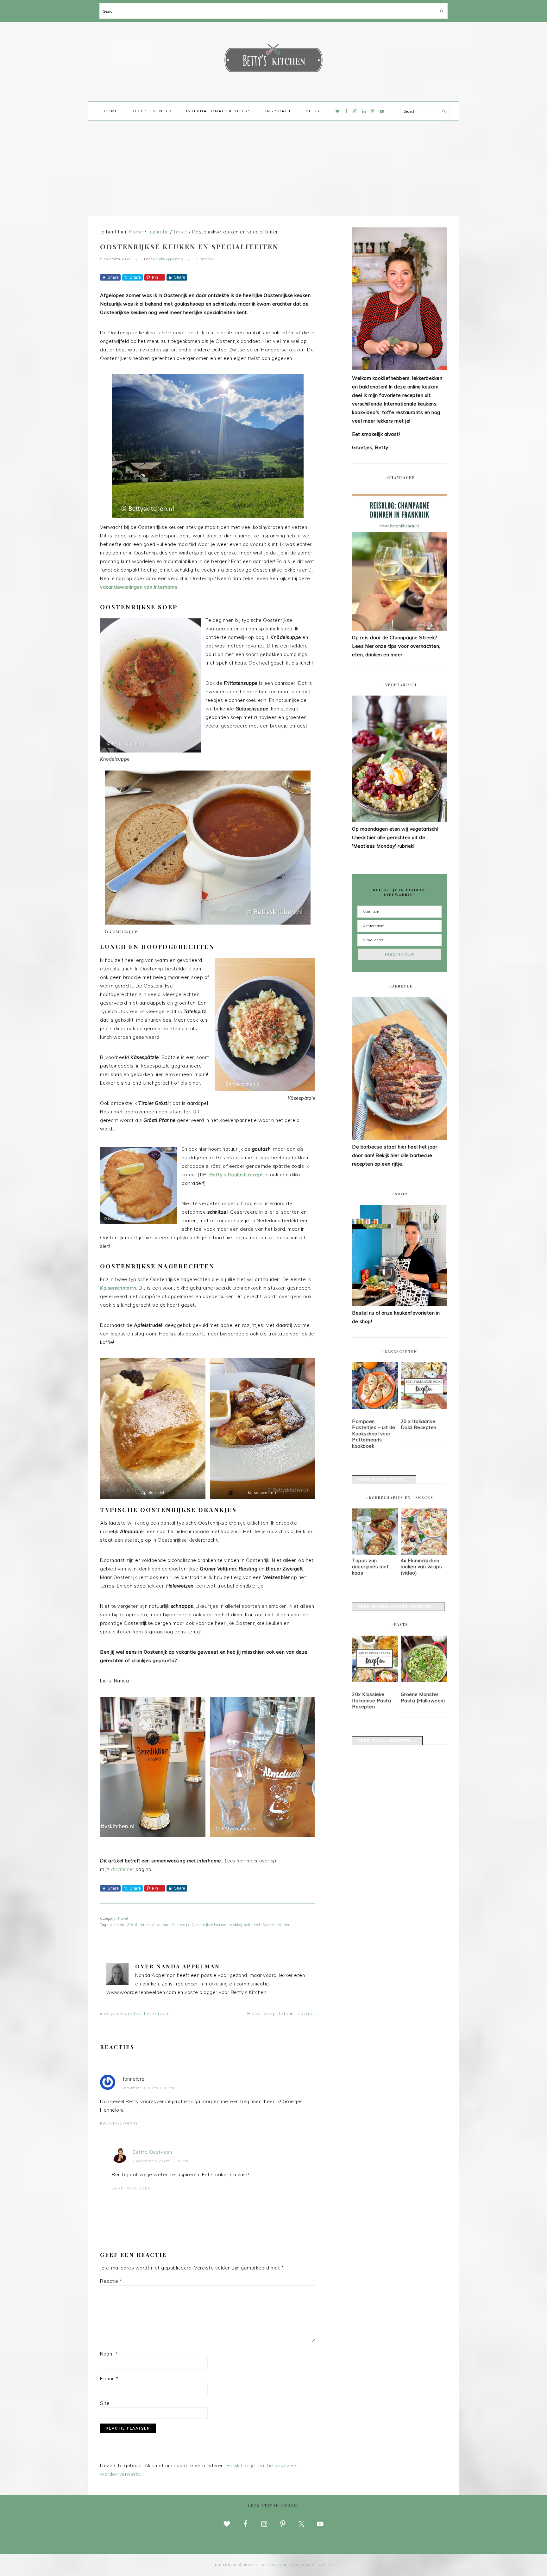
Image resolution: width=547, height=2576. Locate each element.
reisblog (235, 1925)
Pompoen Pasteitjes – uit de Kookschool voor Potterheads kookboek (374, 1434)
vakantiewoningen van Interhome (139, 587)
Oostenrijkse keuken (209, 1925)
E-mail (109, 2378)
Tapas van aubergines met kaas (370, 1567)
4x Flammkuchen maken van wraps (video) (421, 1567)
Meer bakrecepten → (384, 1480)
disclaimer (123, 1869)
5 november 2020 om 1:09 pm (147, 2088)
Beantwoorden (120, 2124)
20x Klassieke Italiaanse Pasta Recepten (371, 1700)
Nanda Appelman (155, 1925)
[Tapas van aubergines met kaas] (375, 1553)
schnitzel (252, 1925)
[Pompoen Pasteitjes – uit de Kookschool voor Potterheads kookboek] (375, 1387)
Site (105, 2403)
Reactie (111, 2281)
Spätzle (269, 1925)
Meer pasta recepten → (387, 1741)
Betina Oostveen (152, 2152)
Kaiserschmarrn (118, 1288)
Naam (109, 2354)
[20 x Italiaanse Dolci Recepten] (424, 1387)
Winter (283, 1925)
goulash (117, 1925)
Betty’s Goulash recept (236, 1175)
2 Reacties (205, 259)
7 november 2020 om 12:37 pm (160, 2161)
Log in (325, 2565)
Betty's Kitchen (273, 59)
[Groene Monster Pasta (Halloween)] (424, 1660)
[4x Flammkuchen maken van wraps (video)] (424, 1553)
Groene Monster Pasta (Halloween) (423, 1697)
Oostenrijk (181, 1925)
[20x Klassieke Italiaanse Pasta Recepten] (375, 1660)
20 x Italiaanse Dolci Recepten (419, 1424)
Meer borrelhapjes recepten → (398, 1607)
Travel (123, 1918)
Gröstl (132, 1925)
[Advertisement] (273, 168)
